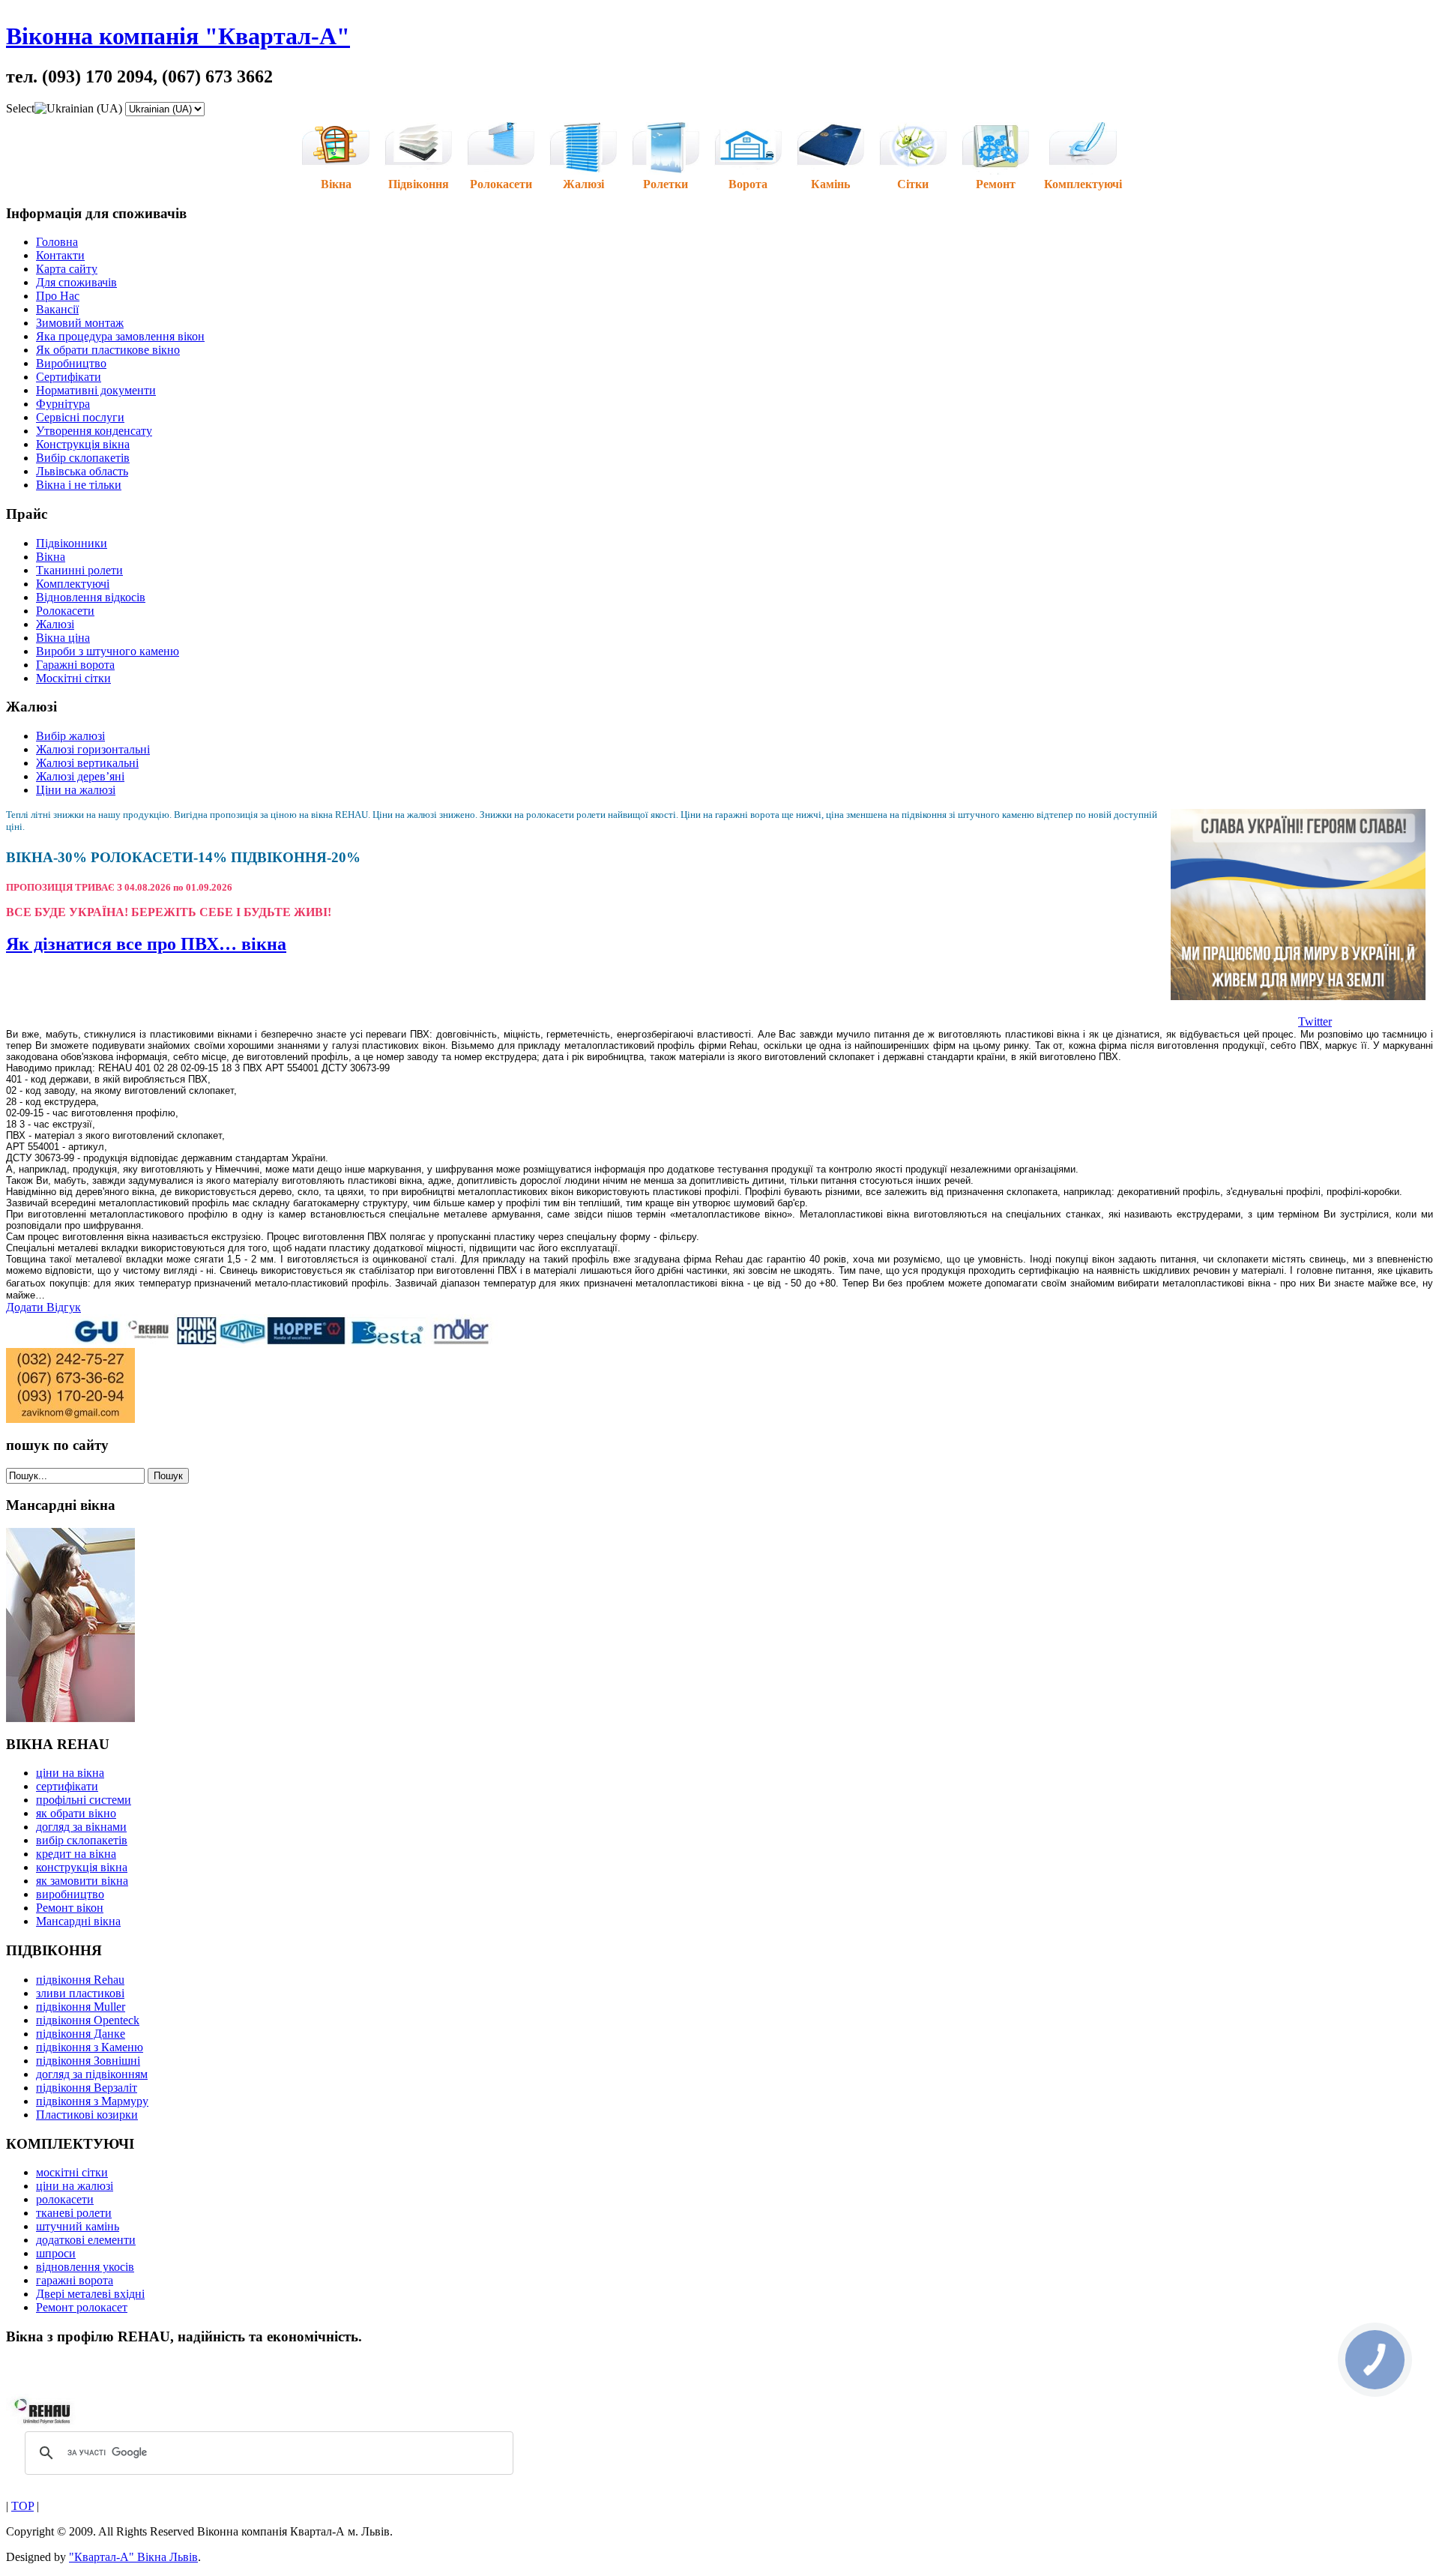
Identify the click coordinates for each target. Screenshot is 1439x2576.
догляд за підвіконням (92, 2074)
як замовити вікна (82, 1881)
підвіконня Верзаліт (87, 2088)
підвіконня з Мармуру (92, 2101)
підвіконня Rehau (80, 1980)
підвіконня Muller (81, 2007)
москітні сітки (72, 2172)
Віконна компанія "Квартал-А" (178, 36)
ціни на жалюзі (75, 2186)
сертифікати (67, 1786)
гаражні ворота (75, 2280)
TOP (22, 2506)
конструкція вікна (82, 1867)
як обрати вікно (76, 1813)
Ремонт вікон (70, 1908)
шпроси (56, 2253)
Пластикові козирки (87, 2115)
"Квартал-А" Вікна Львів (133, 2557)
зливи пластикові (80, 1993)
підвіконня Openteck (88, 2020)
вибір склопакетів (82, 1840)
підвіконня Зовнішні (88, 2061)
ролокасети (65, 2199)
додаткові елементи (86, 2240)
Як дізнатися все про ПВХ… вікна (146, 944)
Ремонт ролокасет (82, 2307)
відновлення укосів (85, 2267)
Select (20, 108)
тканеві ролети (74, 2213)
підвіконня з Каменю (90, 2047)
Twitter (1315, 1021)
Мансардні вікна (78, 1921)
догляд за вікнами (81, 1827)
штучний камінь (78, 2226)
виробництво (70, 1894)
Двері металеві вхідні (90, 2294)
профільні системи (84, 1800)
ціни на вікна (70, 1773)
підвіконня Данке (81, 2034)
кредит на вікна (76, 1854)
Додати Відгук (43, 1307)
